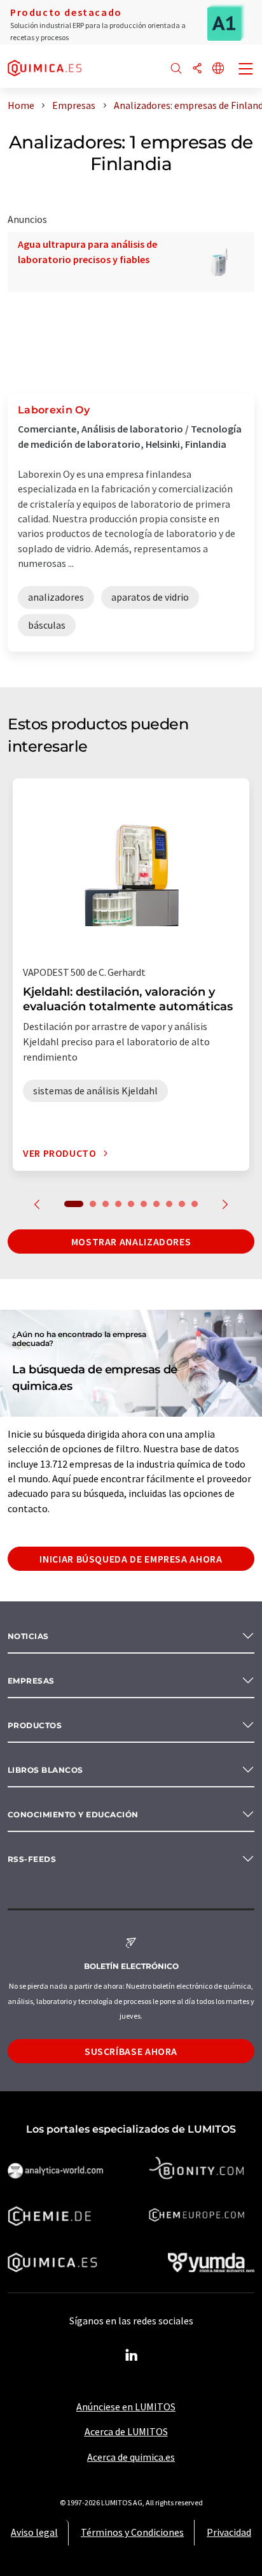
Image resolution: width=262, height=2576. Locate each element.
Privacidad (229, 2532)
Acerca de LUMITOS (126, 2431)
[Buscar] (176, 69)
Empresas (31, 1681)
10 (195, 1204)
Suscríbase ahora (131, 2051)
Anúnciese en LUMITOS (126, 2407)
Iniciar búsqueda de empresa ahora (131, 1559)
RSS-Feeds (32, 1859)
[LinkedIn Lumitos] (131, 2356)
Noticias (28, 1636)
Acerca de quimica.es (131, 2457)
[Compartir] (197, 69)
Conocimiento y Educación (73, 1814)
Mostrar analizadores (131, 1241)
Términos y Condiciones (132, 2532)
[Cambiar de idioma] (218, 69)
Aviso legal (34, 2532)
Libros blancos (45, 1770)
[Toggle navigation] (246, 70)
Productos (35, 1725)
